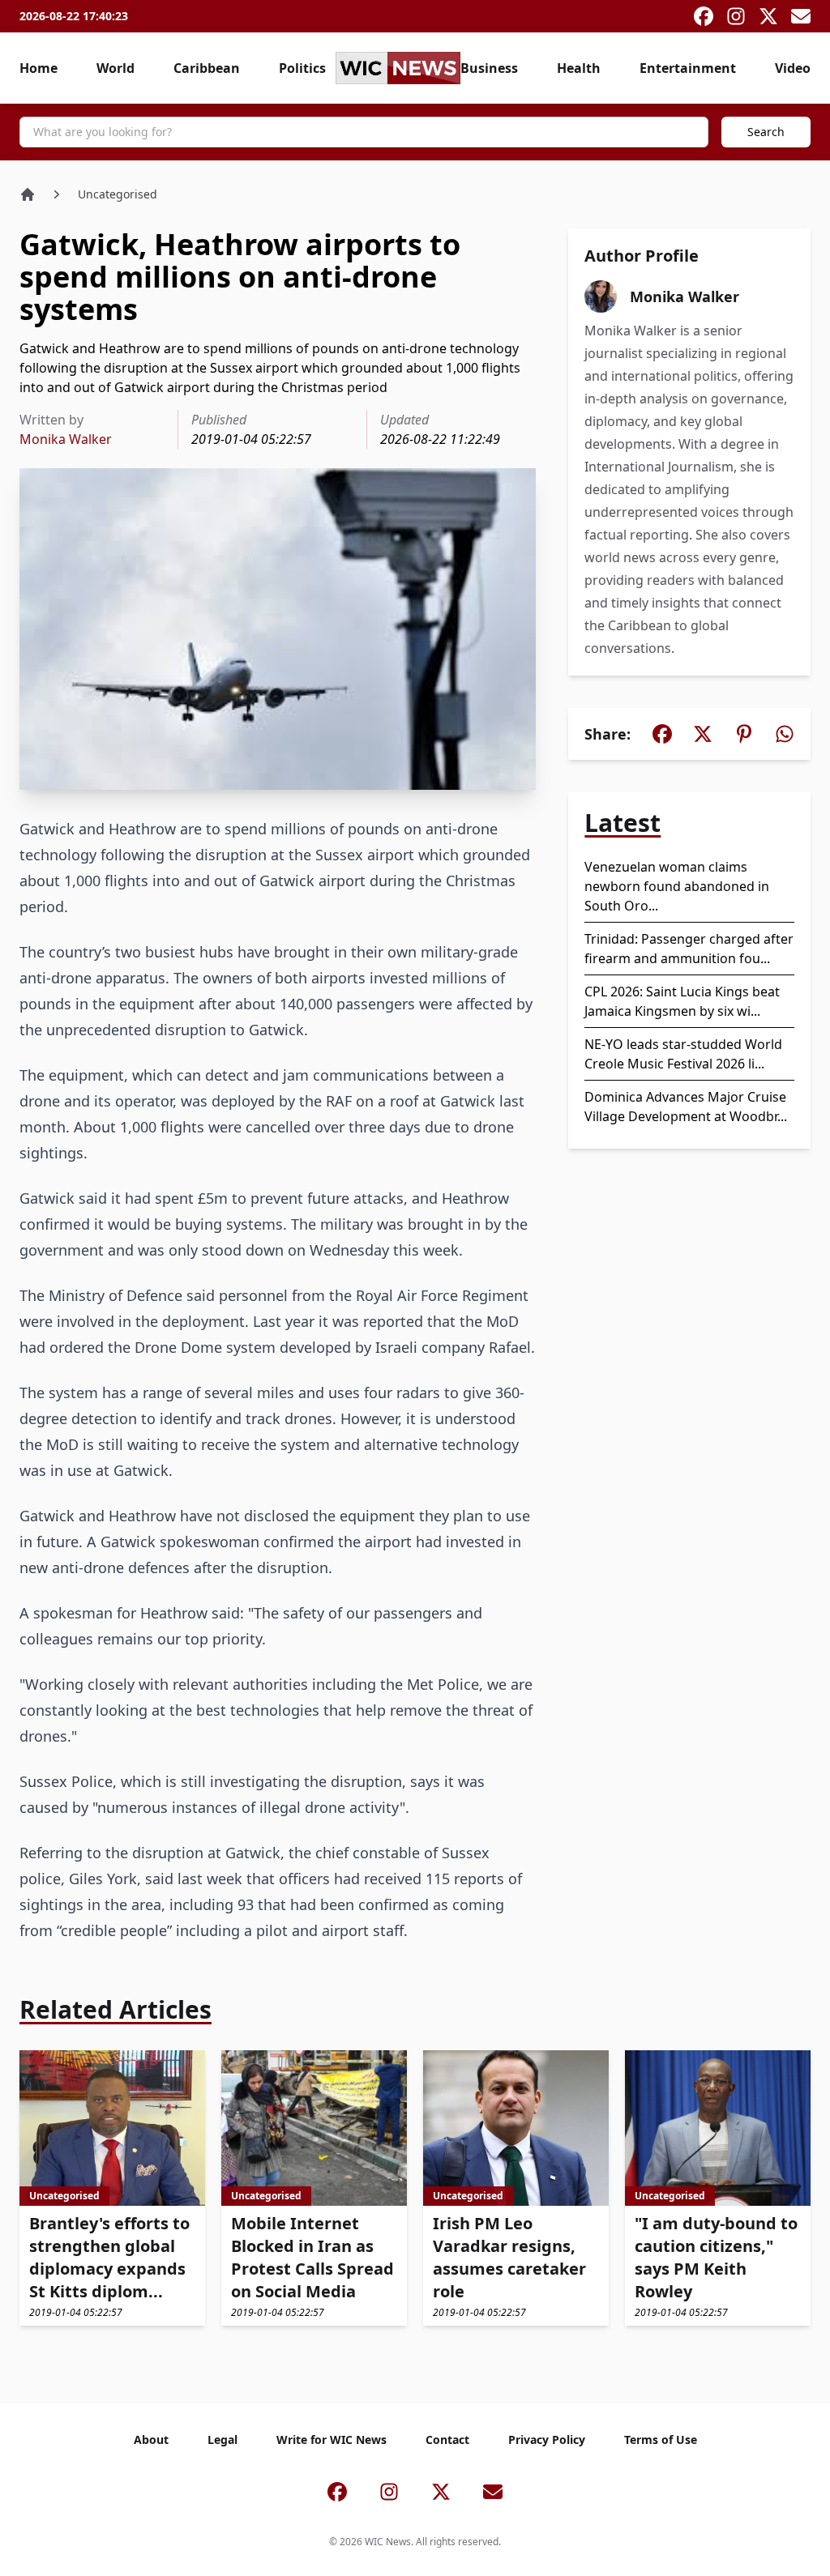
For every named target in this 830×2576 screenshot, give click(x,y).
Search (766, 132)
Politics (302, 68)
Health (579, 68)
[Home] (28, 194)
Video (793, 68)
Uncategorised (118, 194)
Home (39, 68)
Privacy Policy (547, 2440)
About (151, 2440)
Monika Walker (66, 439)
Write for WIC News (332, 2440)
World (116, 68)
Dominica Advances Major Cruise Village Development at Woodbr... (686, 1107)
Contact (447, 2440)
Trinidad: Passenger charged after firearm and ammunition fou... (689, 949)
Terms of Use (661, 2440)
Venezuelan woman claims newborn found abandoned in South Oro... (677, 886)
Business (489, 68)
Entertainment (688, 68)
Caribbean (207, 68)
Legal (222, 2440)
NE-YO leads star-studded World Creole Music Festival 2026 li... (683, 1054)
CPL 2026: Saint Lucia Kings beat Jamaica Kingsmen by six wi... (682, 1001)
